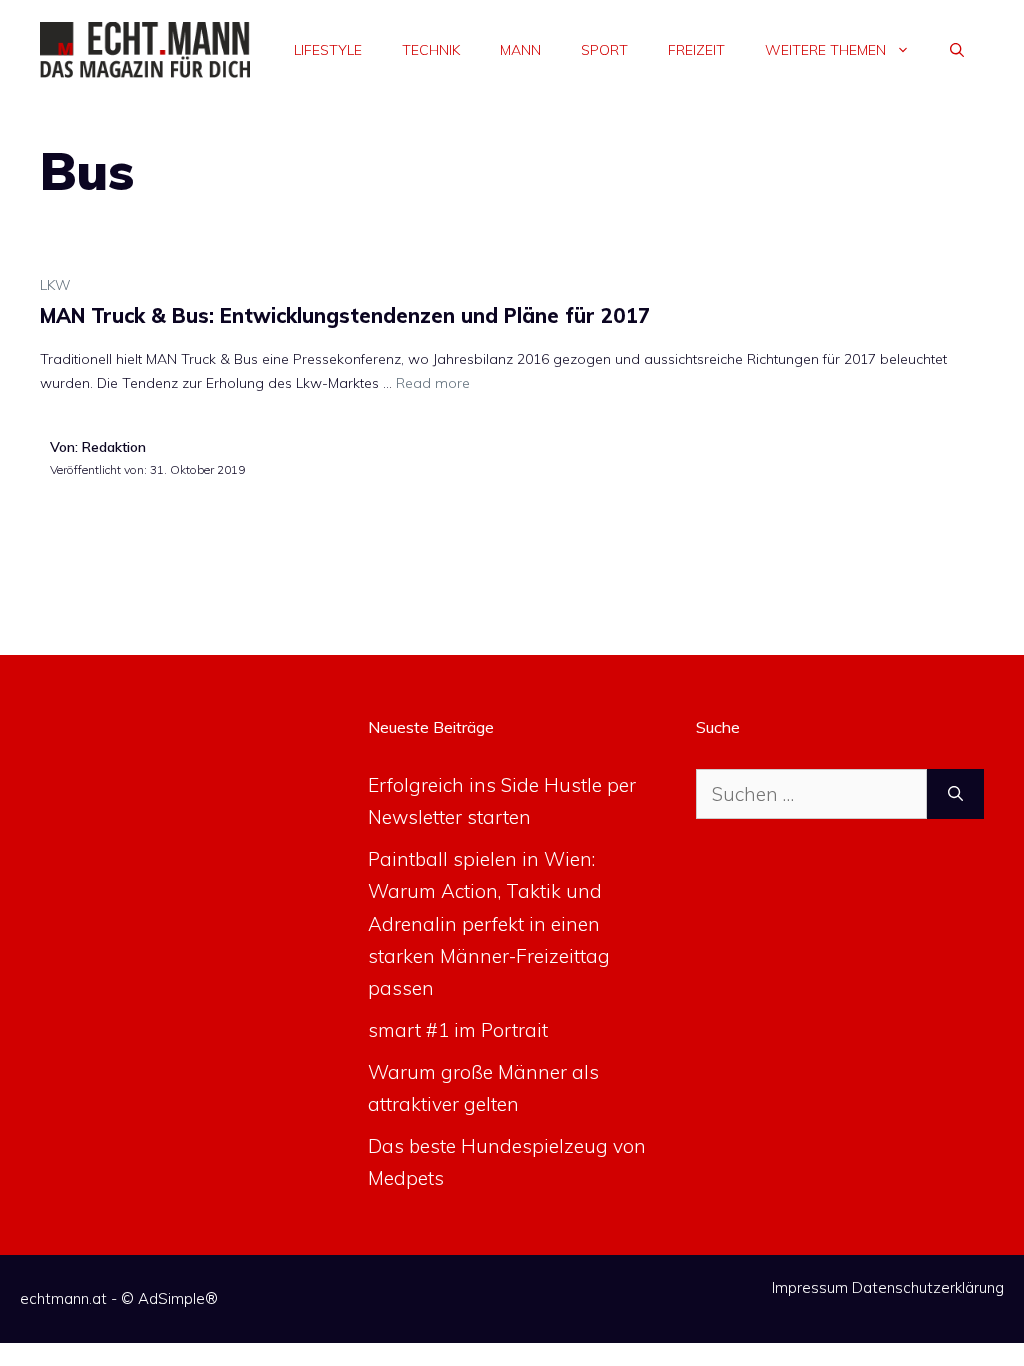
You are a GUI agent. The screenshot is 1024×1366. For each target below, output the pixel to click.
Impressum (810, 1287)
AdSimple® (178, 1298)
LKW (55, 285)
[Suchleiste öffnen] (957, 50)
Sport (604, 50)
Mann (520, 50)
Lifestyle (328, 50)
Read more (433, 383)
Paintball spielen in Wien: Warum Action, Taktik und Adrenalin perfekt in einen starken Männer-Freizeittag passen (489, 923)
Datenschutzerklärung (928, 1287)
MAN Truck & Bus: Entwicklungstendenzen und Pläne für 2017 (345, 315)
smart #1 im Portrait (458, 1030)
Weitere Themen (825, 50)
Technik (431, 50)
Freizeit (696, 50)
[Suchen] (955, 794)
